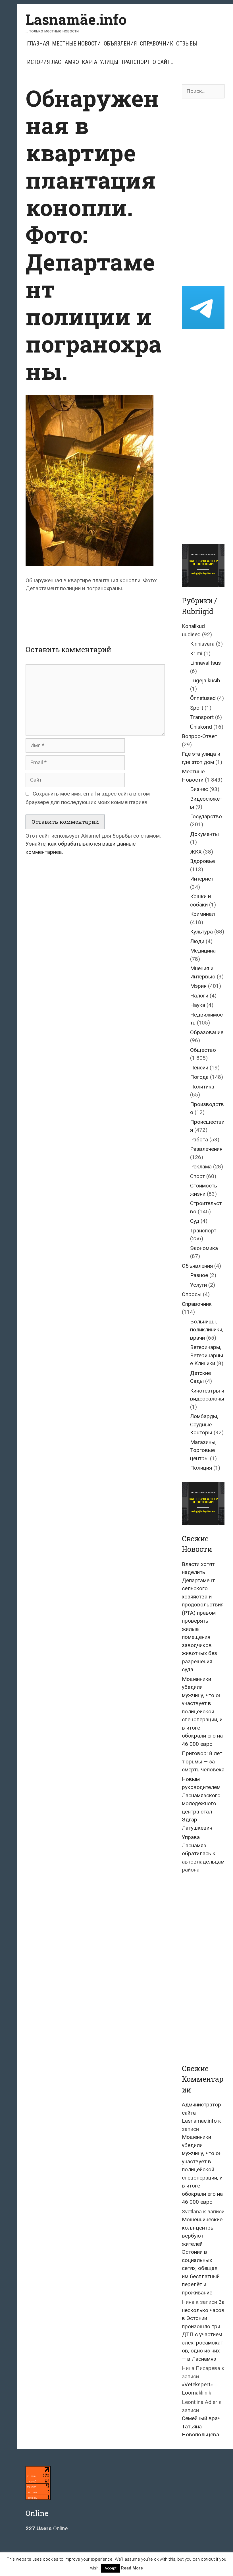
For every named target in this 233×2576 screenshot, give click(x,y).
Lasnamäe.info (76, 19)
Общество (203, 1050)
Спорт (197, 1176)
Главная (38, 44)
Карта (90, 62)
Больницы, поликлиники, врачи (207, 1330)
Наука (198, 1005)
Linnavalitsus (205, 663)
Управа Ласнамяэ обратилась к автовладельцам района (203, 1853)
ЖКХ (196, 852)
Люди (197, 941)
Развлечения (206, 1149)
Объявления (120, 44)
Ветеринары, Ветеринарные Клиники (207, 1355)
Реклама (201, 1167)
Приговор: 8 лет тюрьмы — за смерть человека (203, 1761)
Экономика (204, 1248)
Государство (206, 816)
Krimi (196, 653)
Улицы (109, 62)
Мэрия (198, 986)
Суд (195, 1221)
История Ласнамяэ (53, 62)
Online (47, 2528)
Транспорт (135, 62)
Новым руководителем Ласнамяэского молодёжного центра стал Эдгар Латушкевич (201, 1804)
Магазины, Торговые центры (203, 1450)
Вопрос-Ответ (199, 736)
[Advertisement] (129, 613)
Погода (199, 1077)
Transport (202, 717)
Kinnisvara (202, 644)
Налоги (199, 996)
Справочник (157, 44)
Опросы (192, 1294)
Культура (201, 932)
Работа (199, 1140)
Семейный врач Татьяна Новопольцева (201, 2426)
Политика (202, 1087)
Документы (204, 834)
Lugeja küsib (205, 680)
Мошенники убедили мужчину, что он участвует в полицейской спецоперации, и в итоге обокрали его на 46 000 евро (202, 1712)
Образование (207, 1032)
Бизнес (199, 789)
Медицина (203, 951)
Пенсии (199, 1068)
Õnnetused (203, 698)
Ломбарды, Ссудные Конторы (204, 1424)
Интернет (202, 879)
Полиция (201, 1468)
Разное (199, 1275)
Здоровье (202, 861)
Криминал (202, 914)
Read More (132, 2568)
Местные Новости (76, 44)
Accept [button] (111, 2568)
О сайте (163, 62)
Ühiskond (201, 727)
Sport (197, 708)
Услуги (198, 1285)
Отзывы (187, 44)
